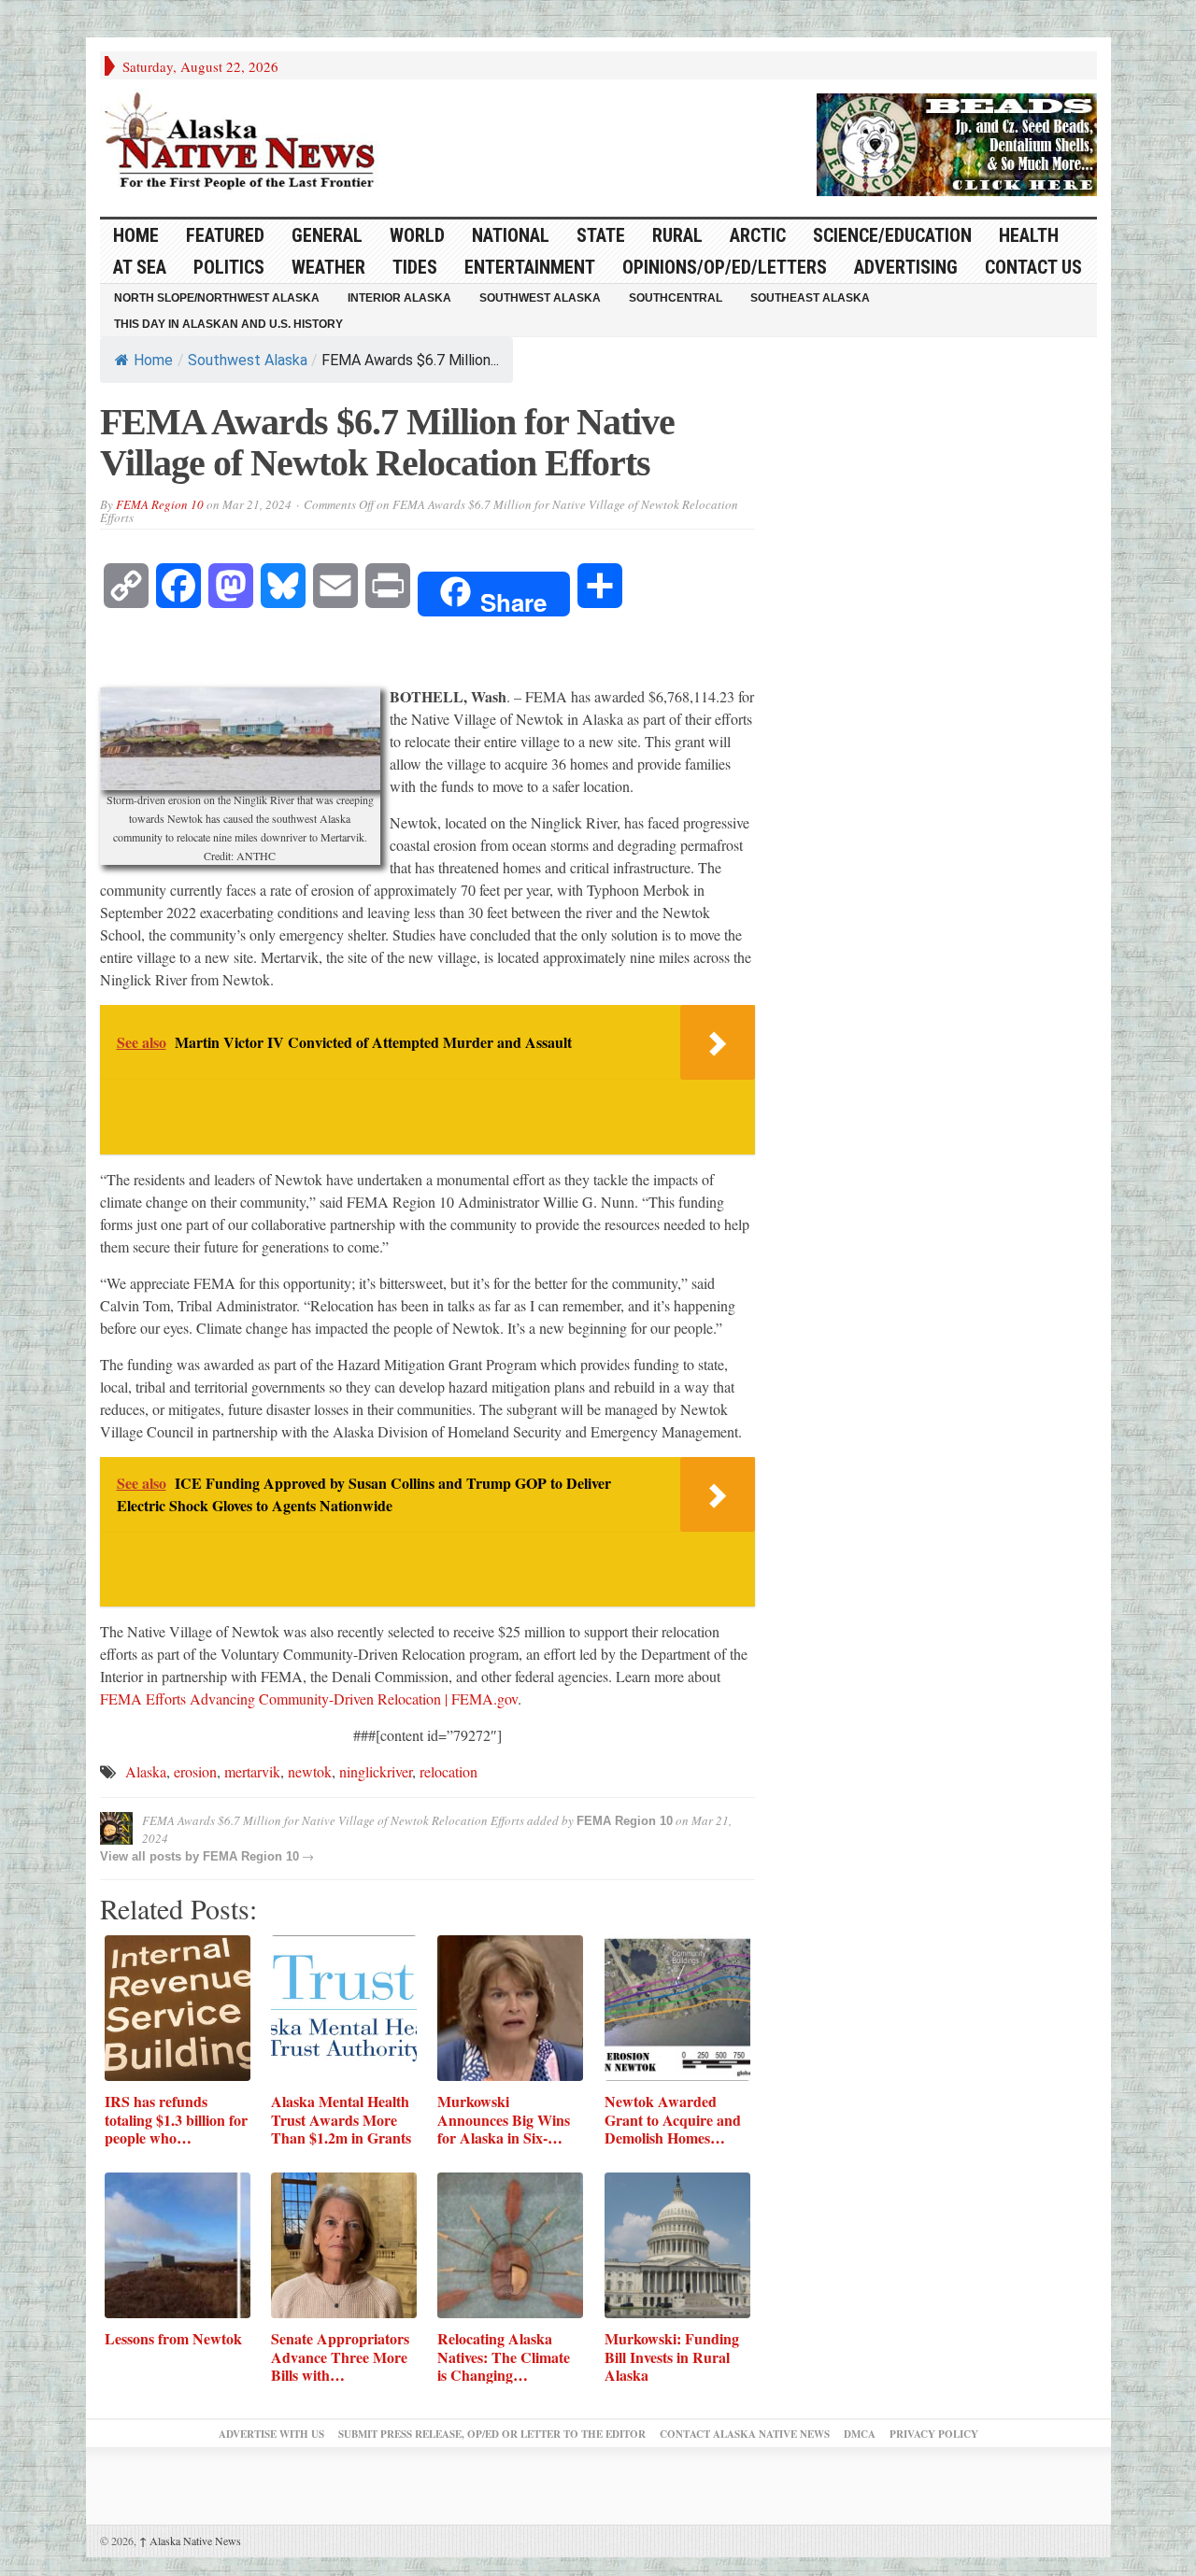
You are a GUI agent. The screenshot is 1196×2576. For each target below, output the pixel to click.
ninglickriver (376, 1771)
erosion (195, 1771)
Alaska (146, 1771)
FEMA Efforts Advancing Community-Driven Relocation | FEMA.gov (309, 1698)
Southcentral (676, 298)
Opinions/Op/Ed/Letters (725, 267)
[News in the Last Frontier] (245, 143)
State (601, 235)
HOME (136, 235)
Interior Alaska (399, 298)
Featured (225, 235)
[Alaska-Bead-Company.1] (957, 142)
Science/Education (892, 235)
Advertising (906, 267)
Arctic (758, 235)
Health (1029, 235)
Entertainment (530, 267)
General (327, 235)
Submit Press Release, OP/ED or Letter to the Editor (492, 2434)
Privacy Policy (934, 2434)
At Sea (140, 267)
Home (153, 360)
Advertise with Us (271, 2434)
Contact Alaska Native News (745, 2434)
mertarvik (252, 1771)
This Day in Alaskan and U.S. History (228, 324)
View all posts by (151, 1856)
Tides (415, 267)
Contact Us (1033, 267)
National (511, 235)
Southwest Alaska (540, 298)
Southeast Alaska (810, 298)
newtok (310, 1771)
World (417, 235)
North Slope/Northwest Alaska (217, 298)
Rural (677, 235)
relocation (448, 1771)
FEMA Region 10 (160, 504)
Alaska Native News (190, 2541)
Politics (229, 267)
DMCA (860, 2434)
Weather (328, 267)
